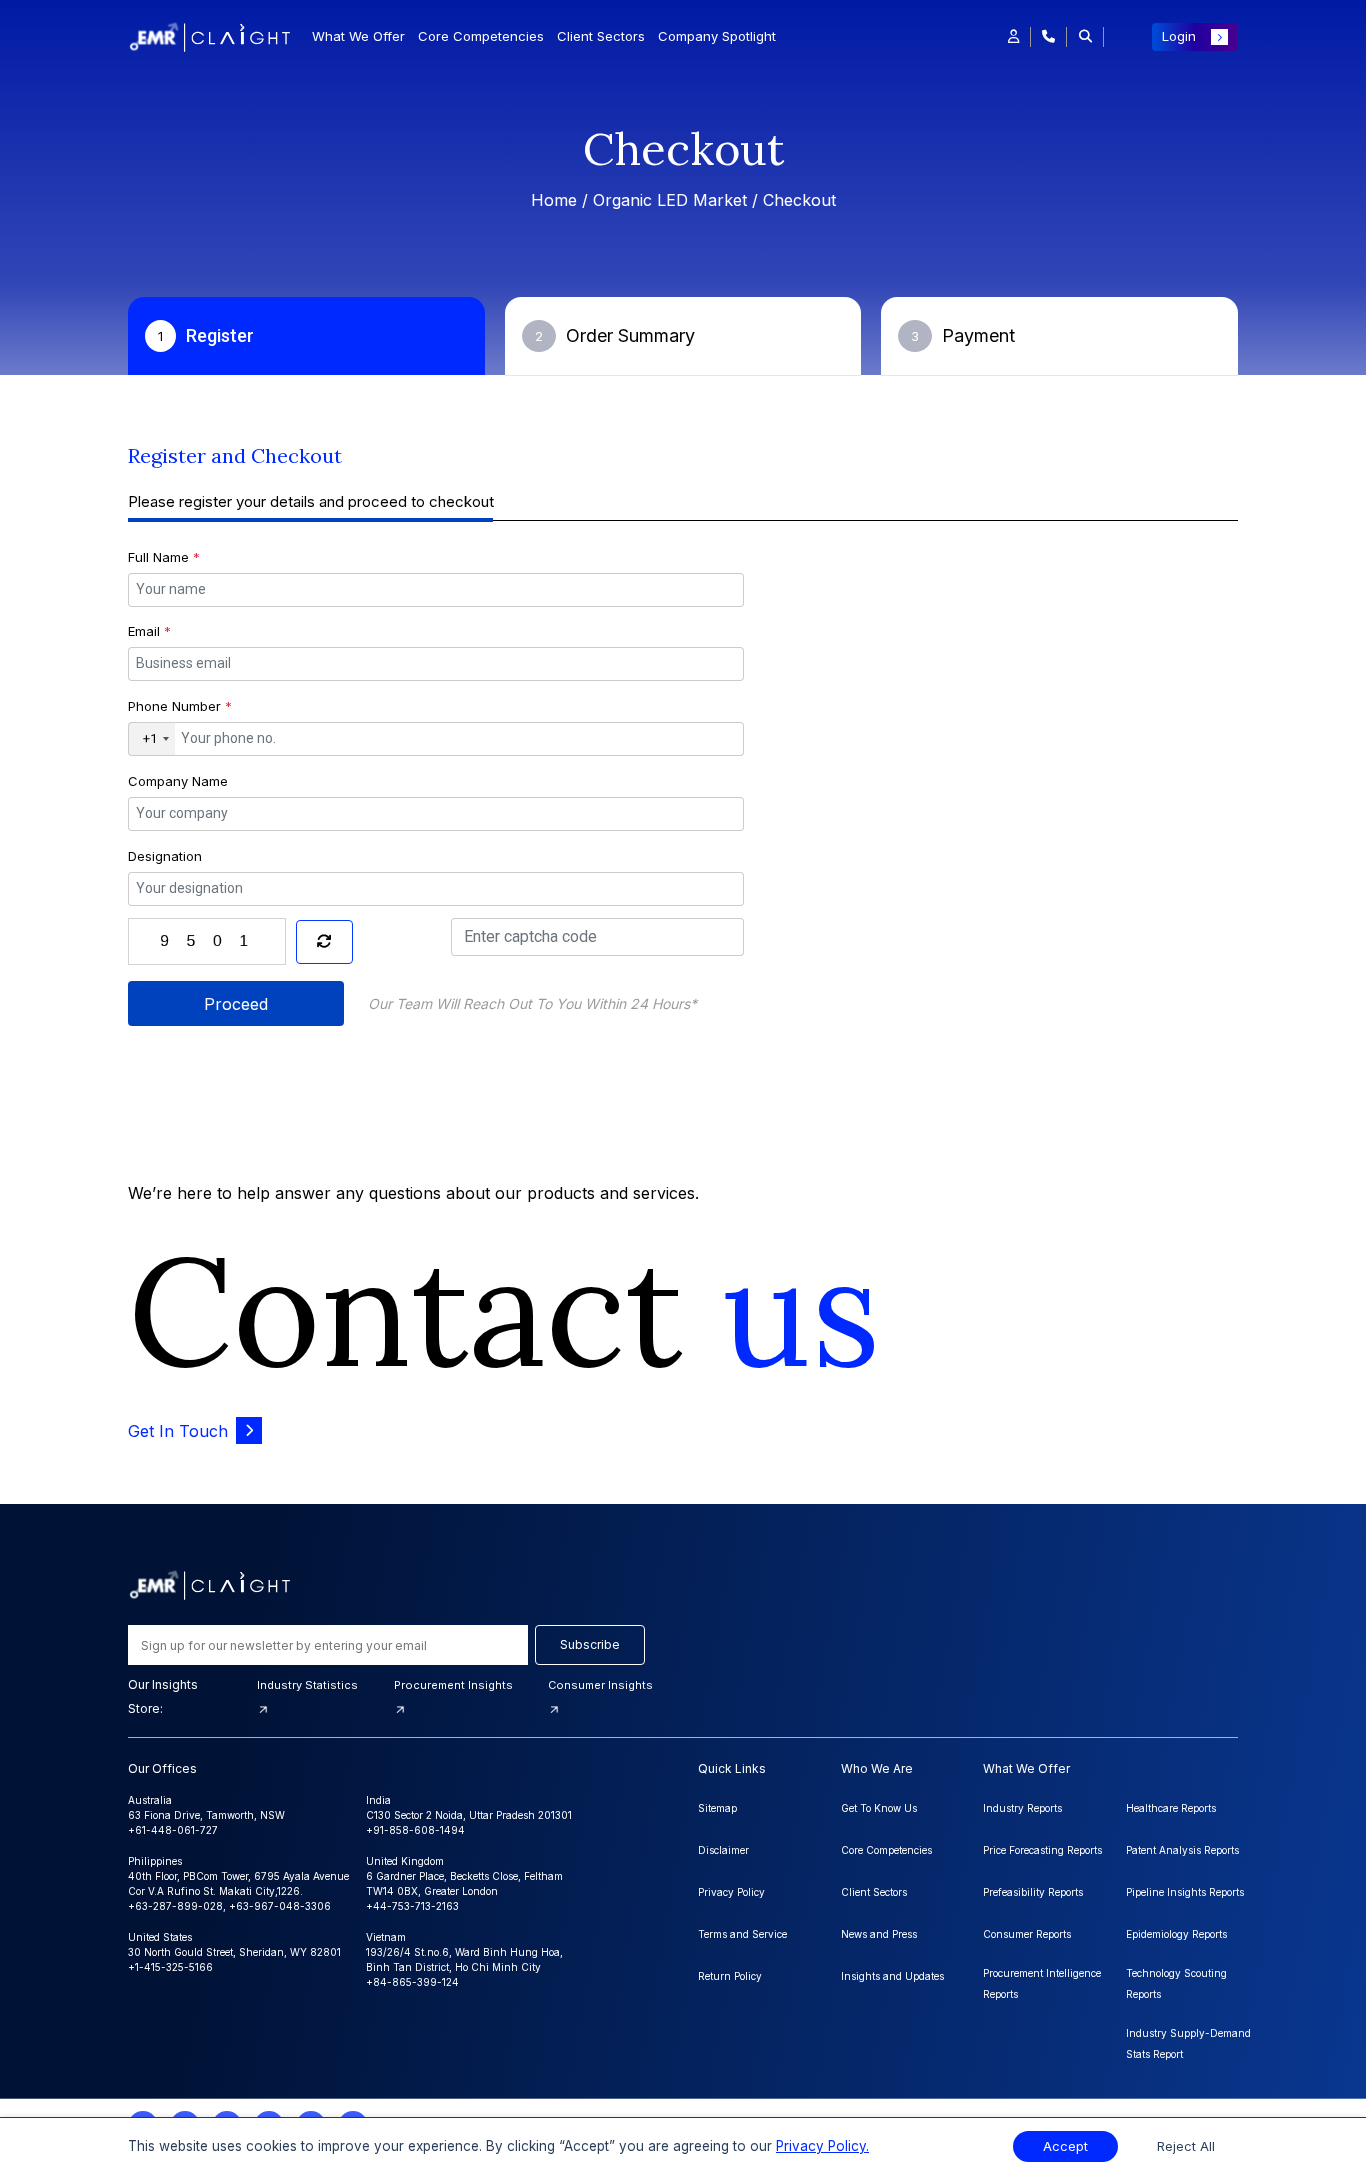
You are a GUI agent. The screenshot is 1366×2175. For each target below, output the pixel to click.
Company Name (178, 781)
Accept (1065, 2146)
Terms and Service (742, 1934)
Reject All (1186, 2146)
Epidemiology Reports (1176, 1934)
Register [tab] (206, 335)
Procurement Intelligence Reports (1042, 1983)
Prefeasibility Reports (1033, 1892)
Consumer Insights (600, 1685)
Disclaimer (723, 1850)
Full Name (164, 557)
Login (1179, 36)
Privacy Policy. (822, 2146)
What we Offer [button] (358, 36)
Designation (165, 856)
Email (149, 631)
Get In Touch (178, 1431)
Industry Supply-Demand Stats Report (1188, 2043)
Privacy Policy (731, 1892)
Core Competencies (481, 36)
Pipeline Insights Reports (1185, 1892)
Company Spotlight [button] (717, 36)
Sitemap (717, 1808)
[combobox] (152, 739)
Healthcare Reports (1171, 1808)
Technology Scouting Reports (1176, 1983)
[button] (1013, 37)
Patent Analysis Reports (1182, 1850)
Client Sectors (601, 36)
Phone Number (180, 706)
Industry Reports (1022, 1808)
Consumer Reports (1027, 1934)
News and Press (879, 1934)
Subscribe (590, 1644)
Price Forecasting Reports (1042, 1850)
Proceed (236, 1004)
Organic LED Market (670, 200)
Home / (562, 200)
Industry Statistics (307, 1685)
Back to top (49, 2097)
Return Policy (730, 1976)
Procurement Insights (453, 1685)
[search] (1085, 37)
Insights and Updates (892, 1976)
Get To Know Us (879, 1808)
